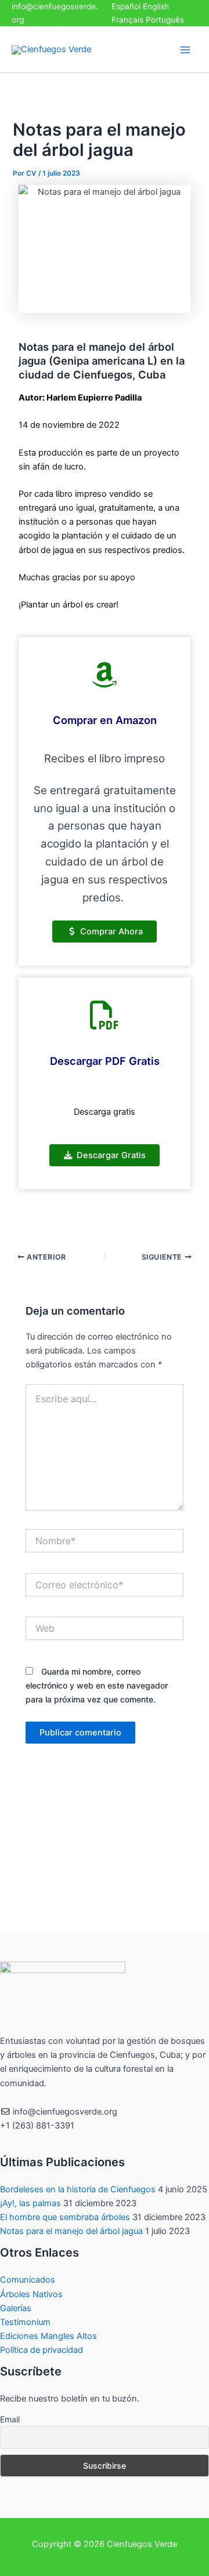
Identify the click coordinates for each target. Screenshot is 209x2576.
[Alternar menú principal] (185, 50)
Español (126, 6)
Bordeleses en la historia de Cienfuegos (78, 2189)
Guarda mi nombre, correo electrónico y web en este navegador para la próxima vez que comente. (97, 1685)
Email (10, 2419)
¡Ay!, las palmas (30, 2203)
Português (165, 20)
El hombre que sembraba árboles (65, 2217)
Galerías (16, 2308)
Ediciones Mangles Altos (48, 2336)
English (156, 6)
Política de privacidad (42, 2350)
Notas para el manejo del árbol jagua (71, 2231)
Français (127, 20)
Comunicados (28, 2280)
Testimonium (25, 2322)
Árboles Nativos (31, 2294)
